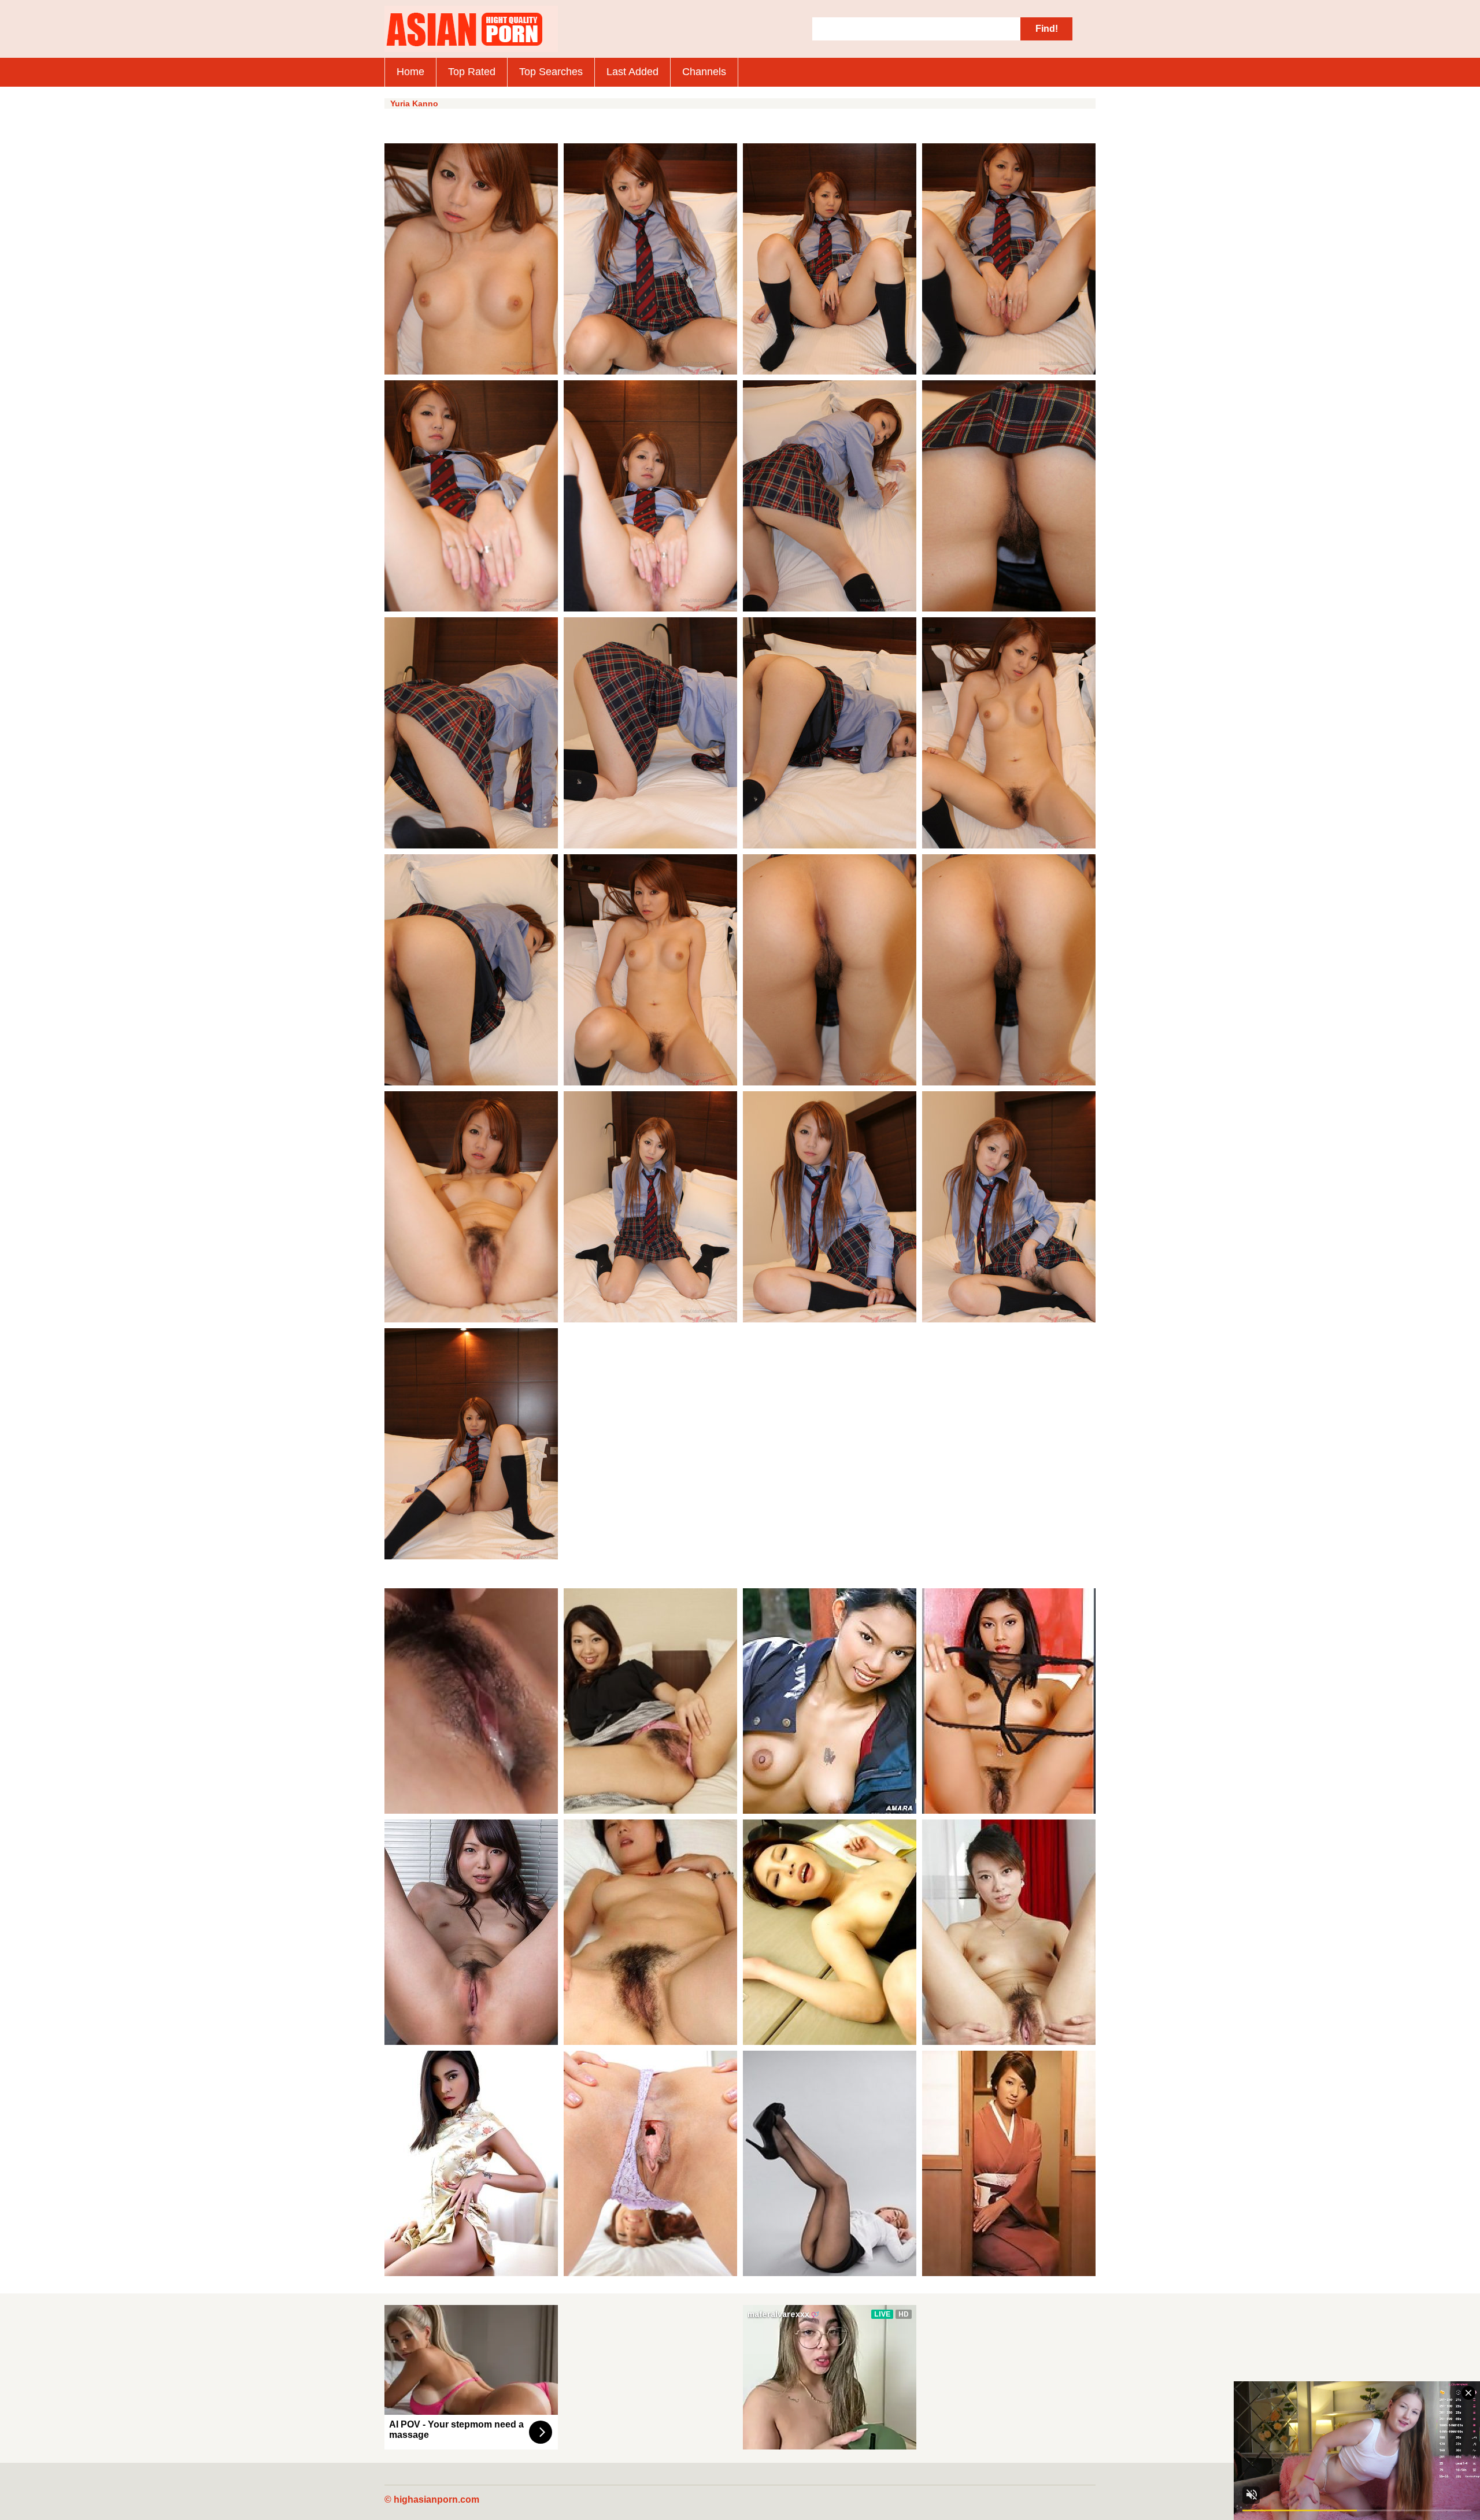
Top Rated (472, 72)
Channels (704, 72)
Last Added (632, 72)
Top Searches (551, 72)
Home (410, 72)
